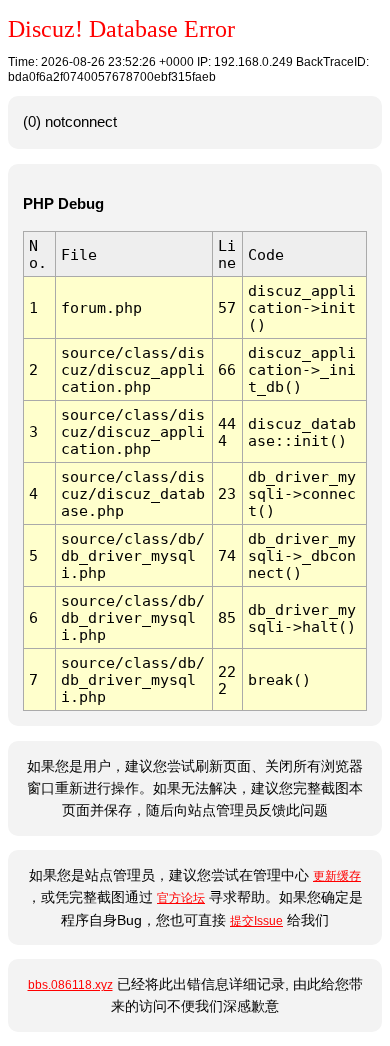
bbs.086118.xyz (70, 985)
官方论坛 (181, 898)
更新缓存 (337, 876)
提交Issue (256, 921)
